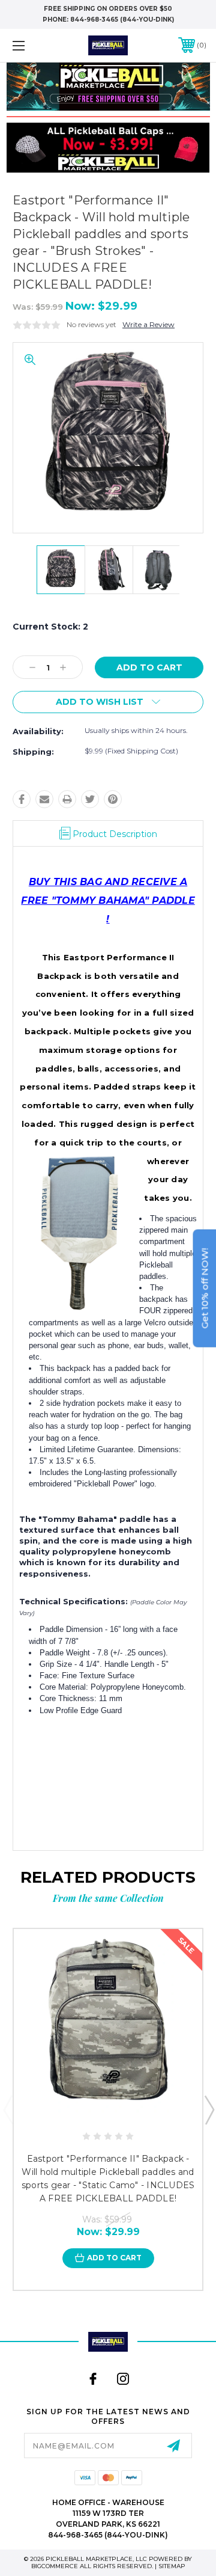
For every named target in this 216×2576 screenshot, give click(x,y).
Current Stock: (50, 627)
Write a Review (148, 324)
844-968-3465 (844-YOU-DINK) (122, 20)
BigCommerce (55, 2566)
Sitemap (172, 2566)
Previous (8, 2109)
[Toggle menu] (32, 45)
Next (209, 2109)
